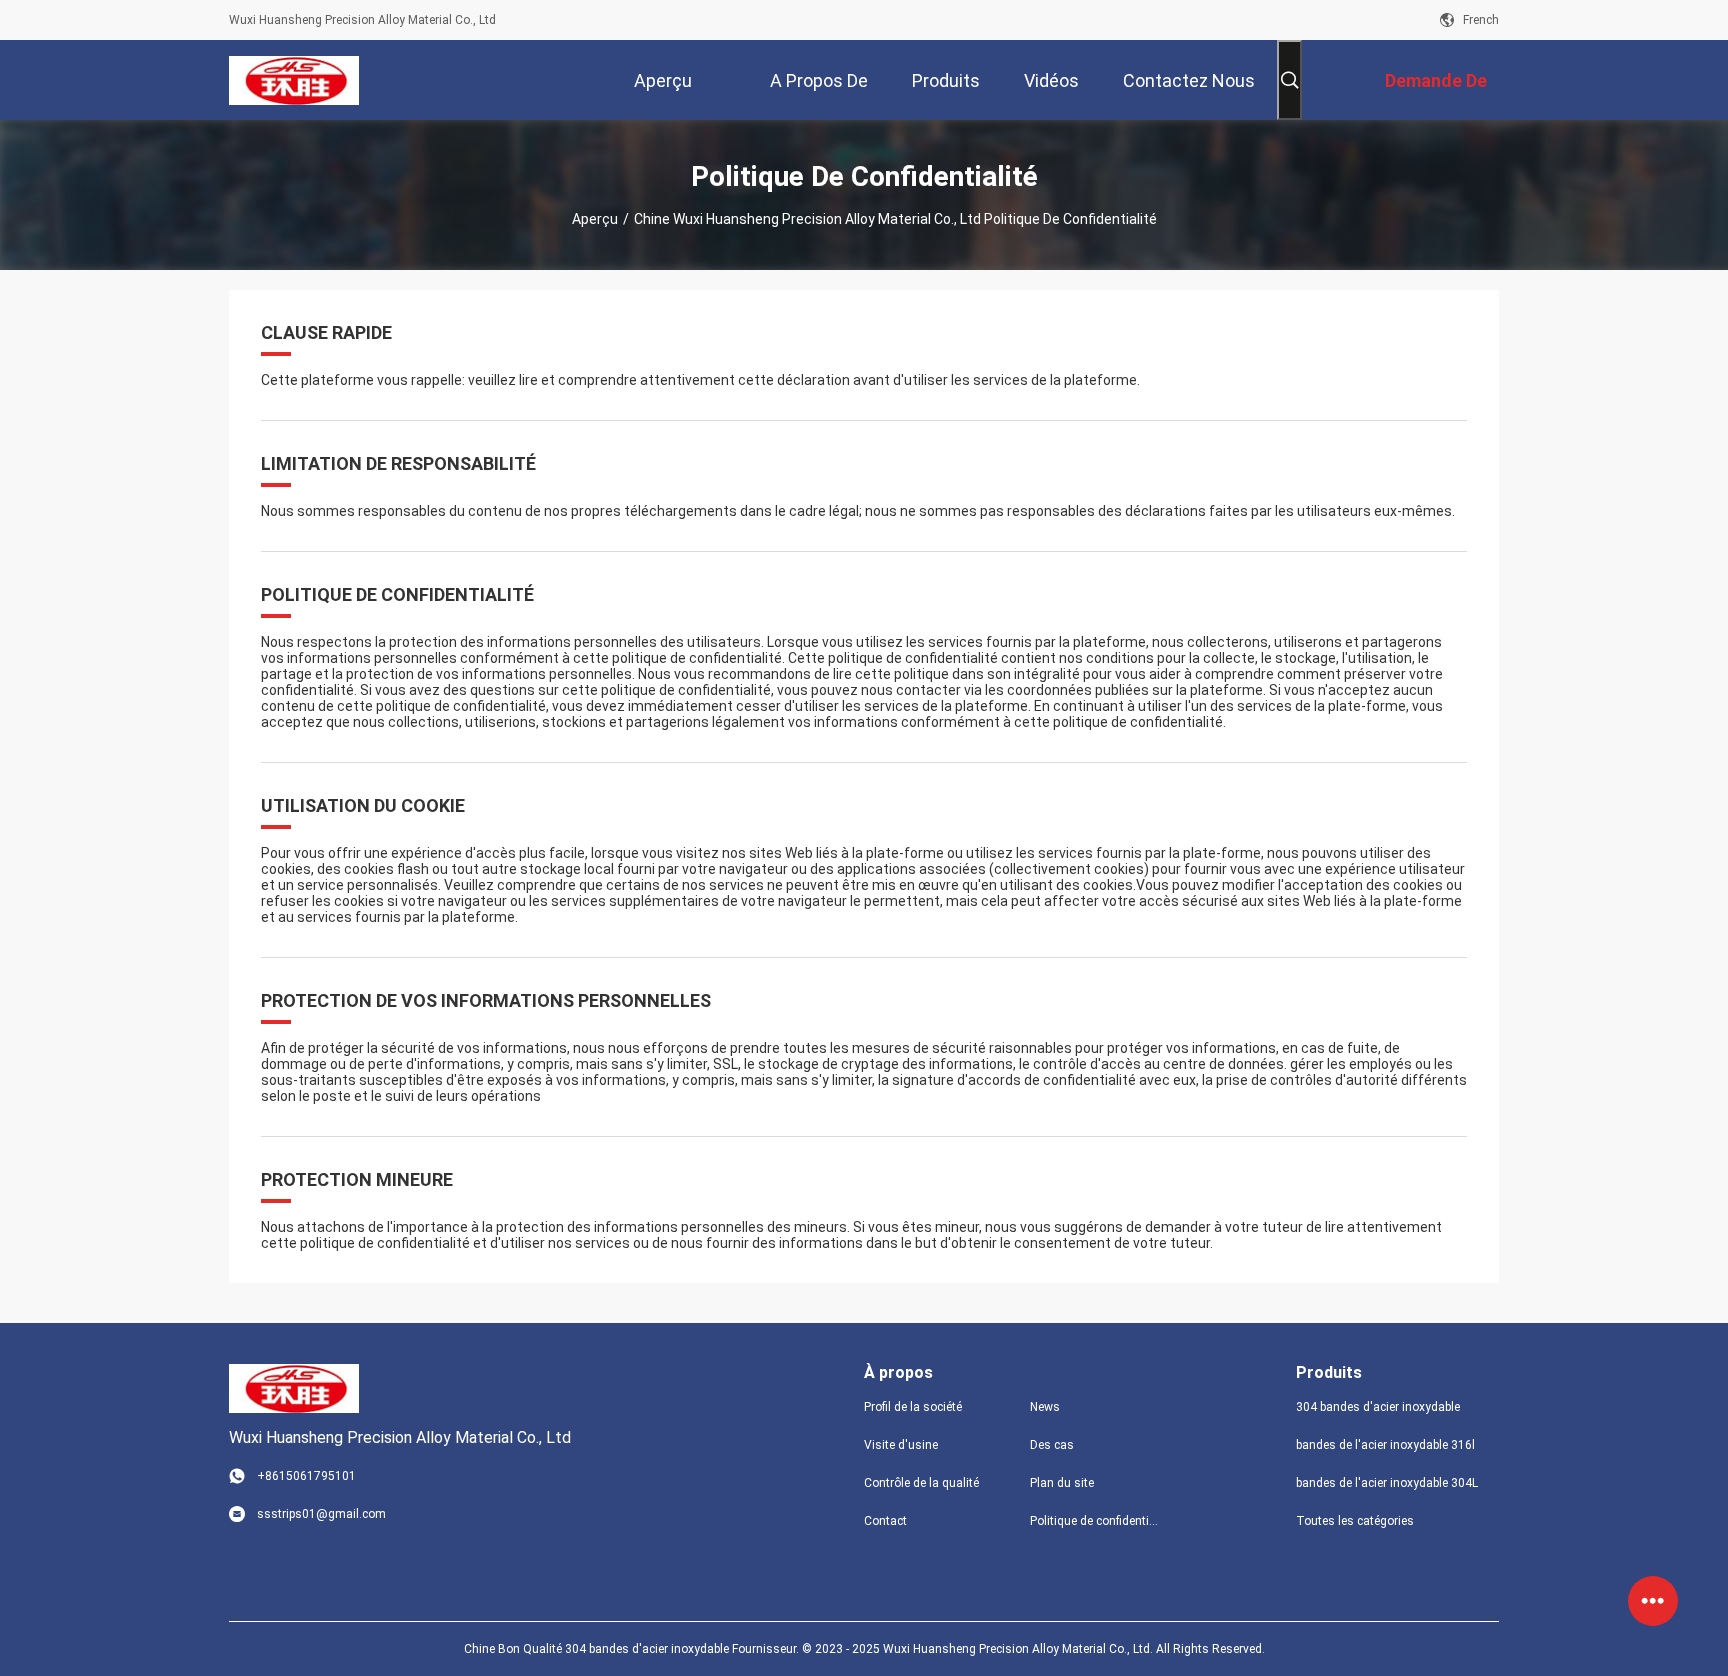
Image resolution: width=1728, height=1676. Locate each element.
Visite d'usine (901, 1445)
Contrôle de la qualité (921, 1483)
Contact (885, 1521)
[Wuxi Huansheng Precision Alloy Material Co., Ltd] (293, 80)
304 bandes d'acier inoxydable (1378, 1407)
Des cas (1052, 1445)
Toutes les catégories (1355, 1521)
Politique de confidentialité (1097, 1521)
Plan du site (1062, 1483)
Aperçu (595, 219)
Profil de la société (913, 1407)
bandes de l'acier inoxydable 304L (1387, 1483)
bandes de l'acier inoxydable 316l (1385, 1445)
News (1045, 1407)
